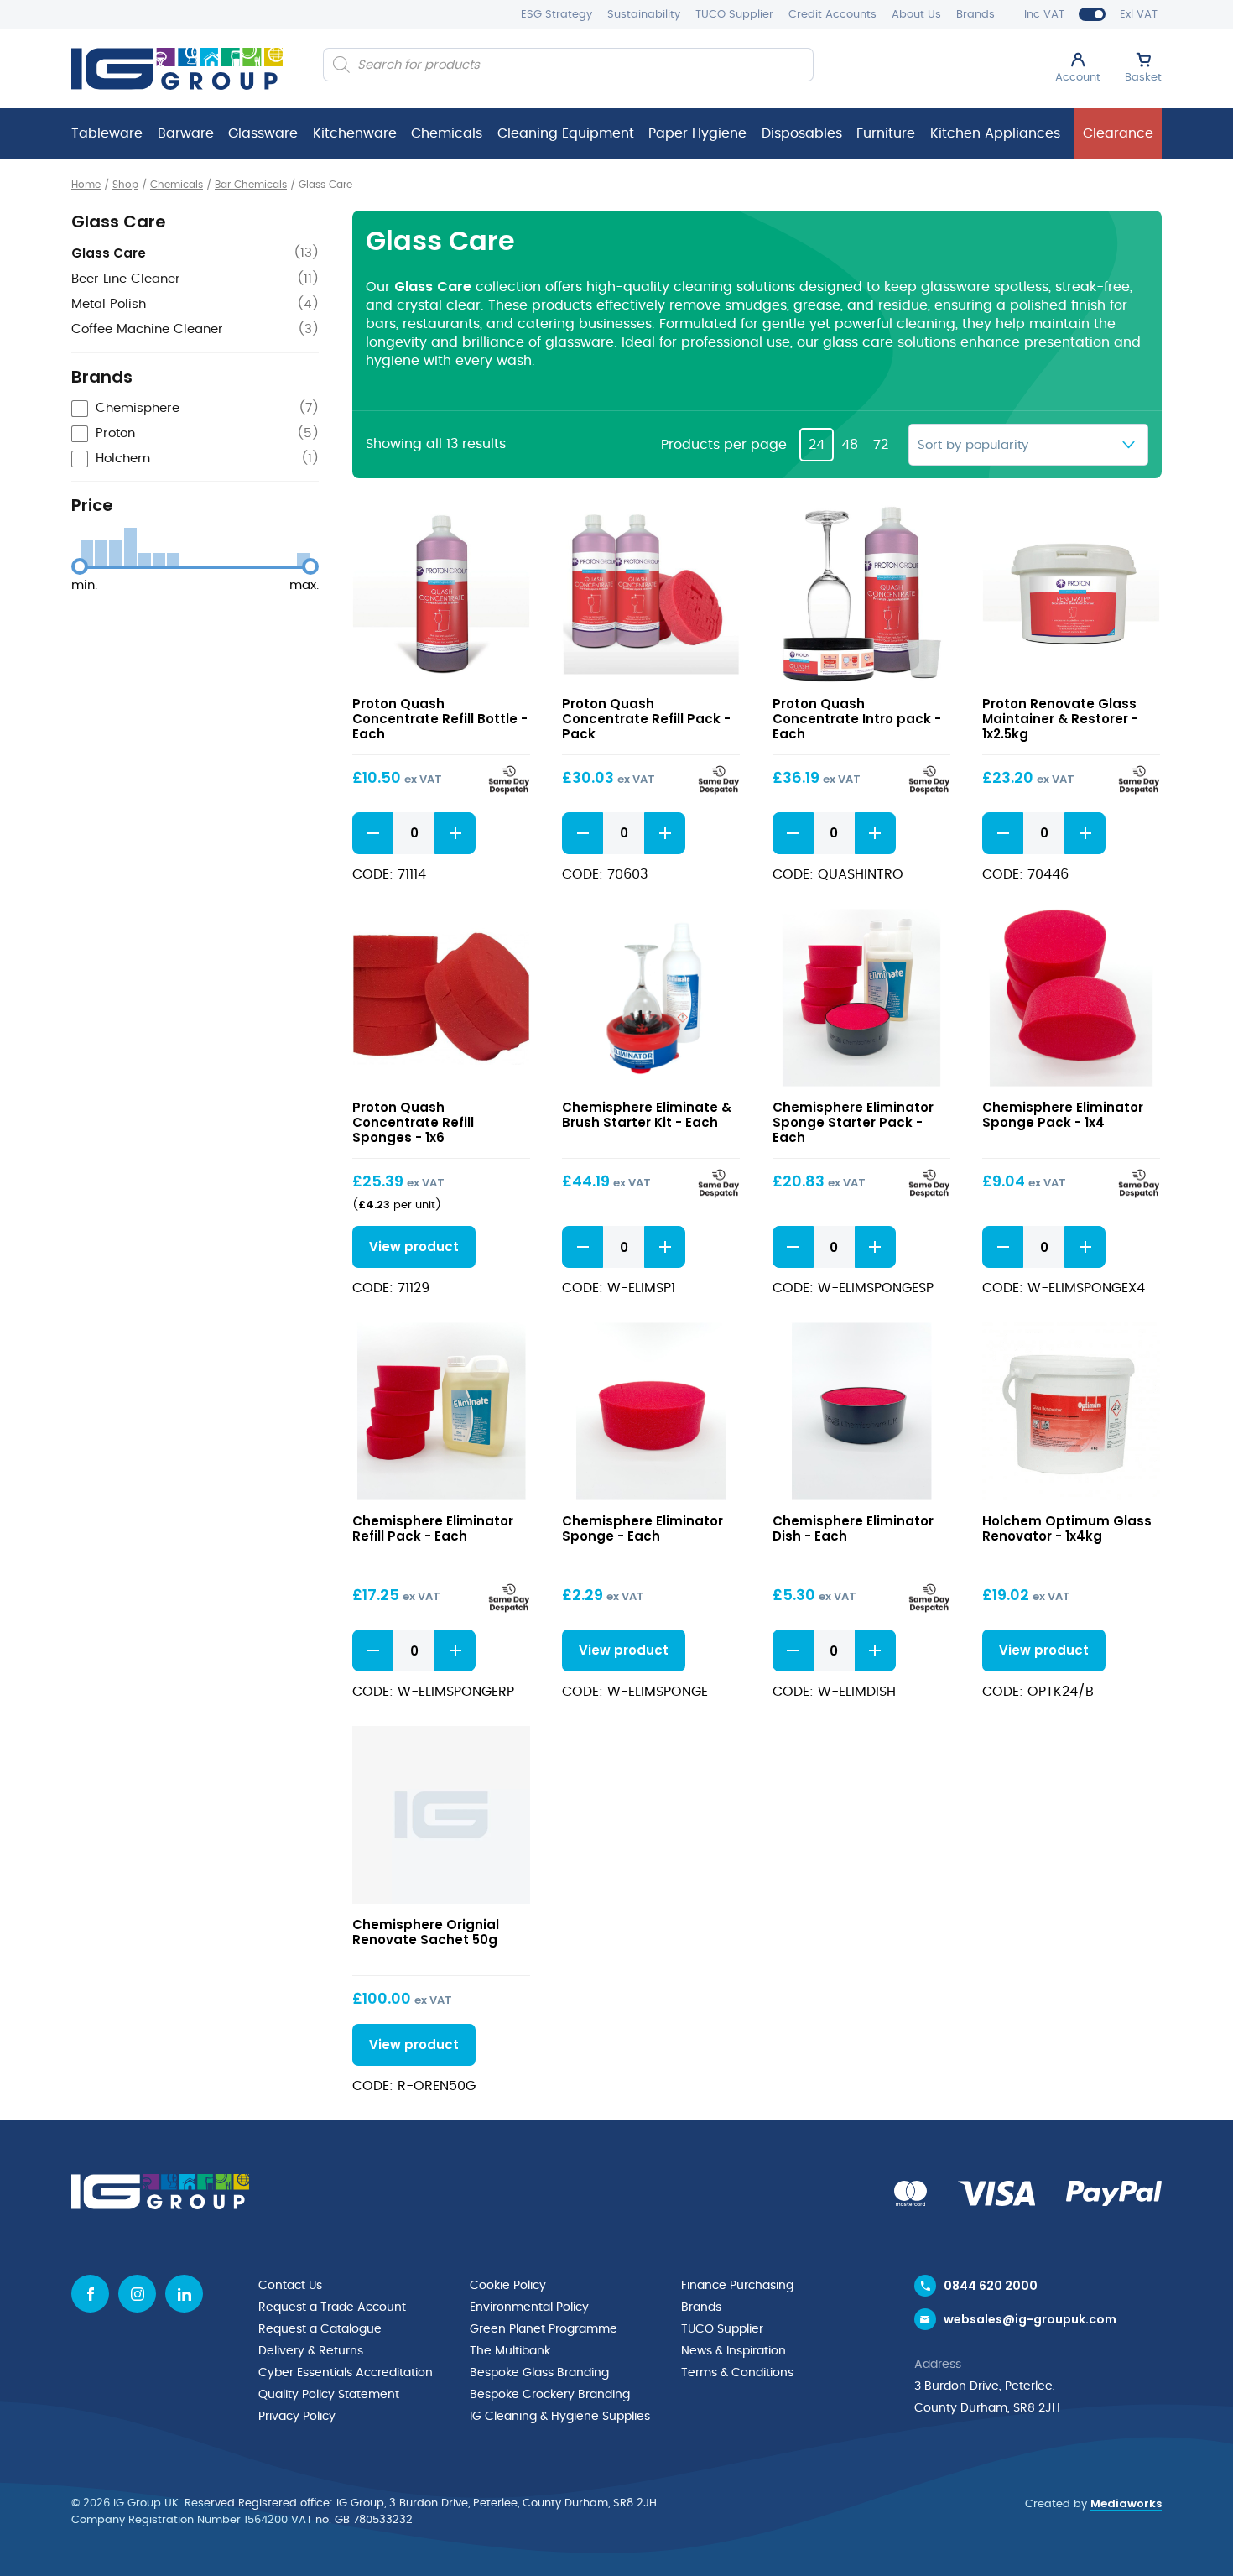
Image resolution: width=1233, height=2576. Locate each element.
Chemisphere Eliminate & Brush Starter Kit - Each (647, 1115)
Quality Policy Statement (329, 2395)
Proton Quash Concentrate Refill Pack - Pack (646, 719)
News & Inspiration (734, 2351)
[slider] (80, 566)
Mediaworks (1126, 2503)
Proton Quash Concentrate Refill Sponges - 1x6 (413, 1122)
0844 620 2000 (991, 2286)
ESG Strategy (557, 15)
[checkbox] (195, 409)
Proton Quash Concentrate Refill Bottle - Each (440, 719)
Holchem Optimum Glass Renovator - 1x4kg (1067, 1528)
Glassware (263, 133)
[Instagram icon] (137, 2294)
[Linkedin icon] (184, 2294)
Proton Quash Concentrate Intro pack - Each (857, 719)
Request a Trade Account (332, 2307)
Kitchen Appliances (995, 133)
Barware (186, 133)
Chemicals (447, 133)
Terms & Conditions (737, 2373)
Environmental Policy (529, 2307)
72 (881, 445)
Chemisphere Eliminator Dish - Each (853, 1528)
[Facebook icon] (90, 2294)
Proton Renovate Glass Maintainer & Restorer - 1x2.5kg (1060, 719)
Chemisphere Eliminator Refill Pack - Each (433, 1528)
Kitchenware (355, 133)
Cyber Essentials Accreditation (346, 2373)
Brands (975, 15)
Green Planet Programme (544, 2329)
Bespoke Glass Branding (539, 2373)
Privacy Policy (297, 2417)
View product (441, 594)
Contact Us (290, 2286)
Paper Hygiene (697, 133)
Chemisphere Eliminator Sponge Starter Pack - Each (853, 1122)
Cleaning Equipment (566, 133)
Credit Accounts (832, 15)
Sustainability (644, 15)
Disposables (802, 133)
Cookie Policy (508, 2286)
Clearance (1118, 133)
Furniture (886, 133)
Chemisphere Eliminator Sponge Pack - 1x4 (1063, 1115)
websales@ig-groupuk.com (1030, 2319)
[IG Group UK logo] (177, 69)
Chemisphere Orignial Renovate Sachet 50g (426, 1932)
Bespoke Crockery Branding (550, 2395)
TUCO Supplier (734, 15)
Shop (125, 185)
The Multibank (510, 2351)
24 (817, 445)
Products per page (724, 445)
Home (86, 185)
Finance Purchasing (737, 2286)
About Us (916, 15)
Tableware (107, 133)
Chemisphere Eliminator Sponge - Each (643, 1528)
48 (850, 445)
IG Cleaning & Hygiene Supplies (560, 2417)
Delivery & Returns (311, 2351)
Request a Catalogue (320, 2329)
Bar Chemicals (251, 185)
